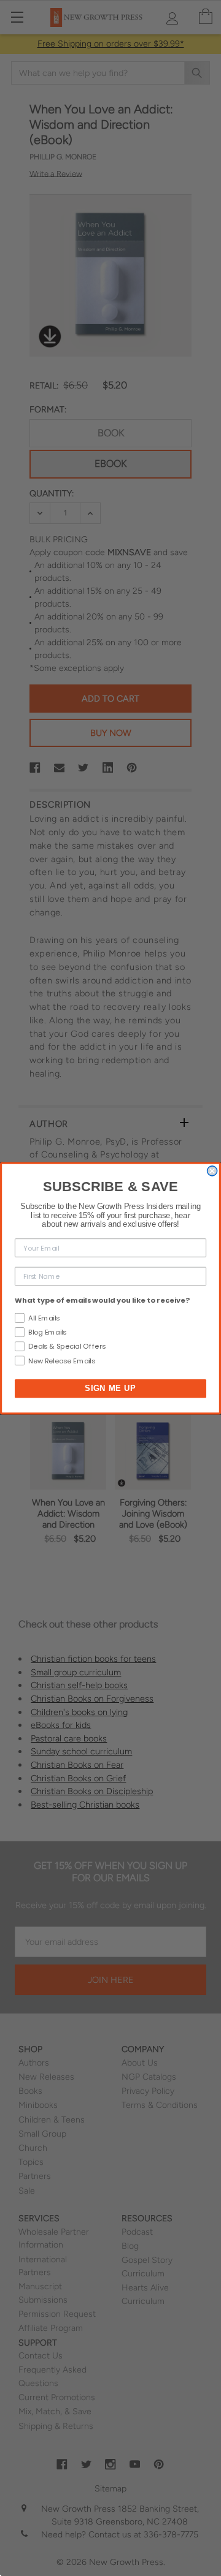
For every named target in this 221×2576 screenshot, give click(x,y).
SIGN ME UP (110, 1388)
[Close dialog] (212, 1170)
